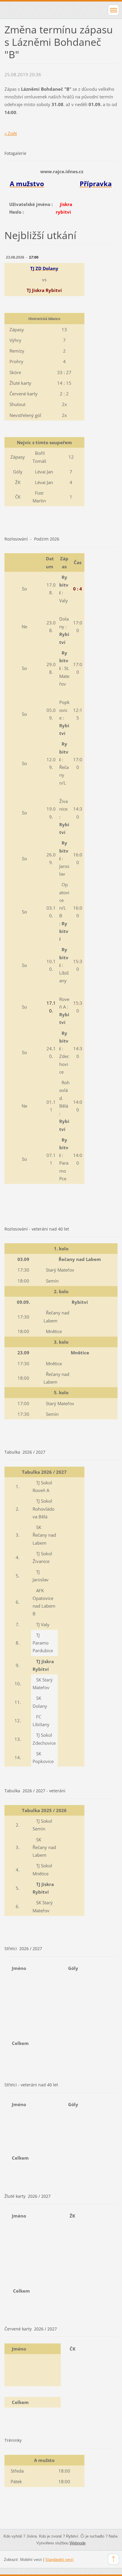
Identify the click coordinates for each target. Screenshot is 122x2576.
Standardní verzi (59, 2560)
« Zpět (11, 133)
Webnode (78, 2543)
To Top (113, 2559)
